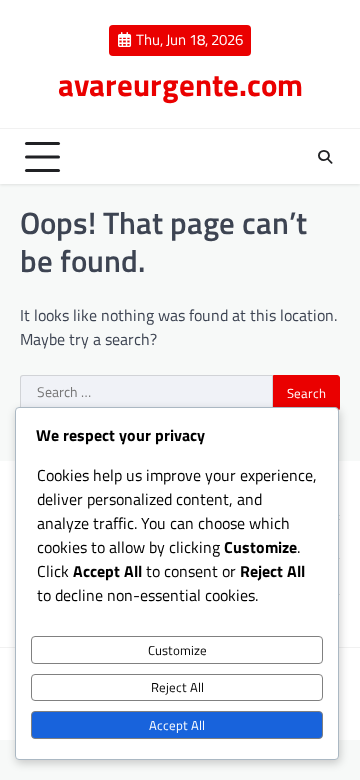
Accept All (177, 725)
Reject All (177, 687)
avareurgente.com (180, 84)
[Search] (325, 157)
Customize (177, 650)
